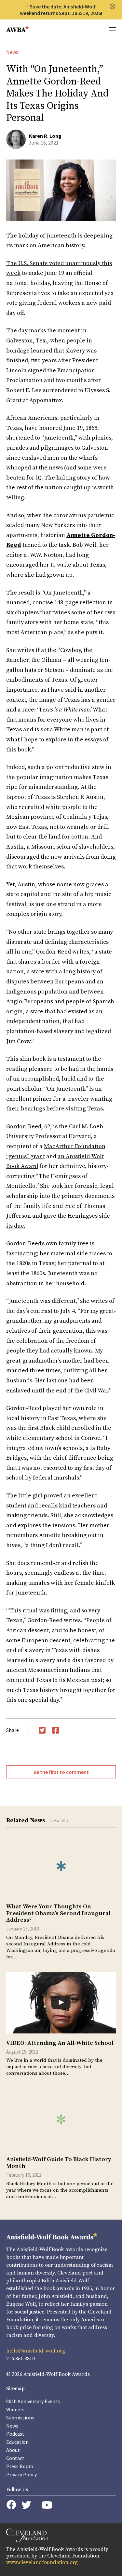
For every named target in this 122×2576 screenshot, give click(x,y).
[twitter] (26, 2505)
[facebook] (11, 2505)
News (12, 52)
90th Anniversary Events (33, 2401)
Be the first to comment (61, 1772)
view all (58, 1821)
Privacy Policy (21, 2474)
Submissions (20, 2417)
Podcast (15, 2434)
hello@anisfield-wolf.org (36, 2351)
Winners (15, 2409)
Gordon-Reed (24, 1127)
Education (17, 2442)
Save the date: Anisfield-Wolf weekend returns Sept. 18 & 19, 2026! (61, 10)
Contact (15, 2458)
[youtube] (47, 2505)
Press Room (20, 2466)
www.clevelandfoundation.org (42, 2562)
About (13, 2450)
